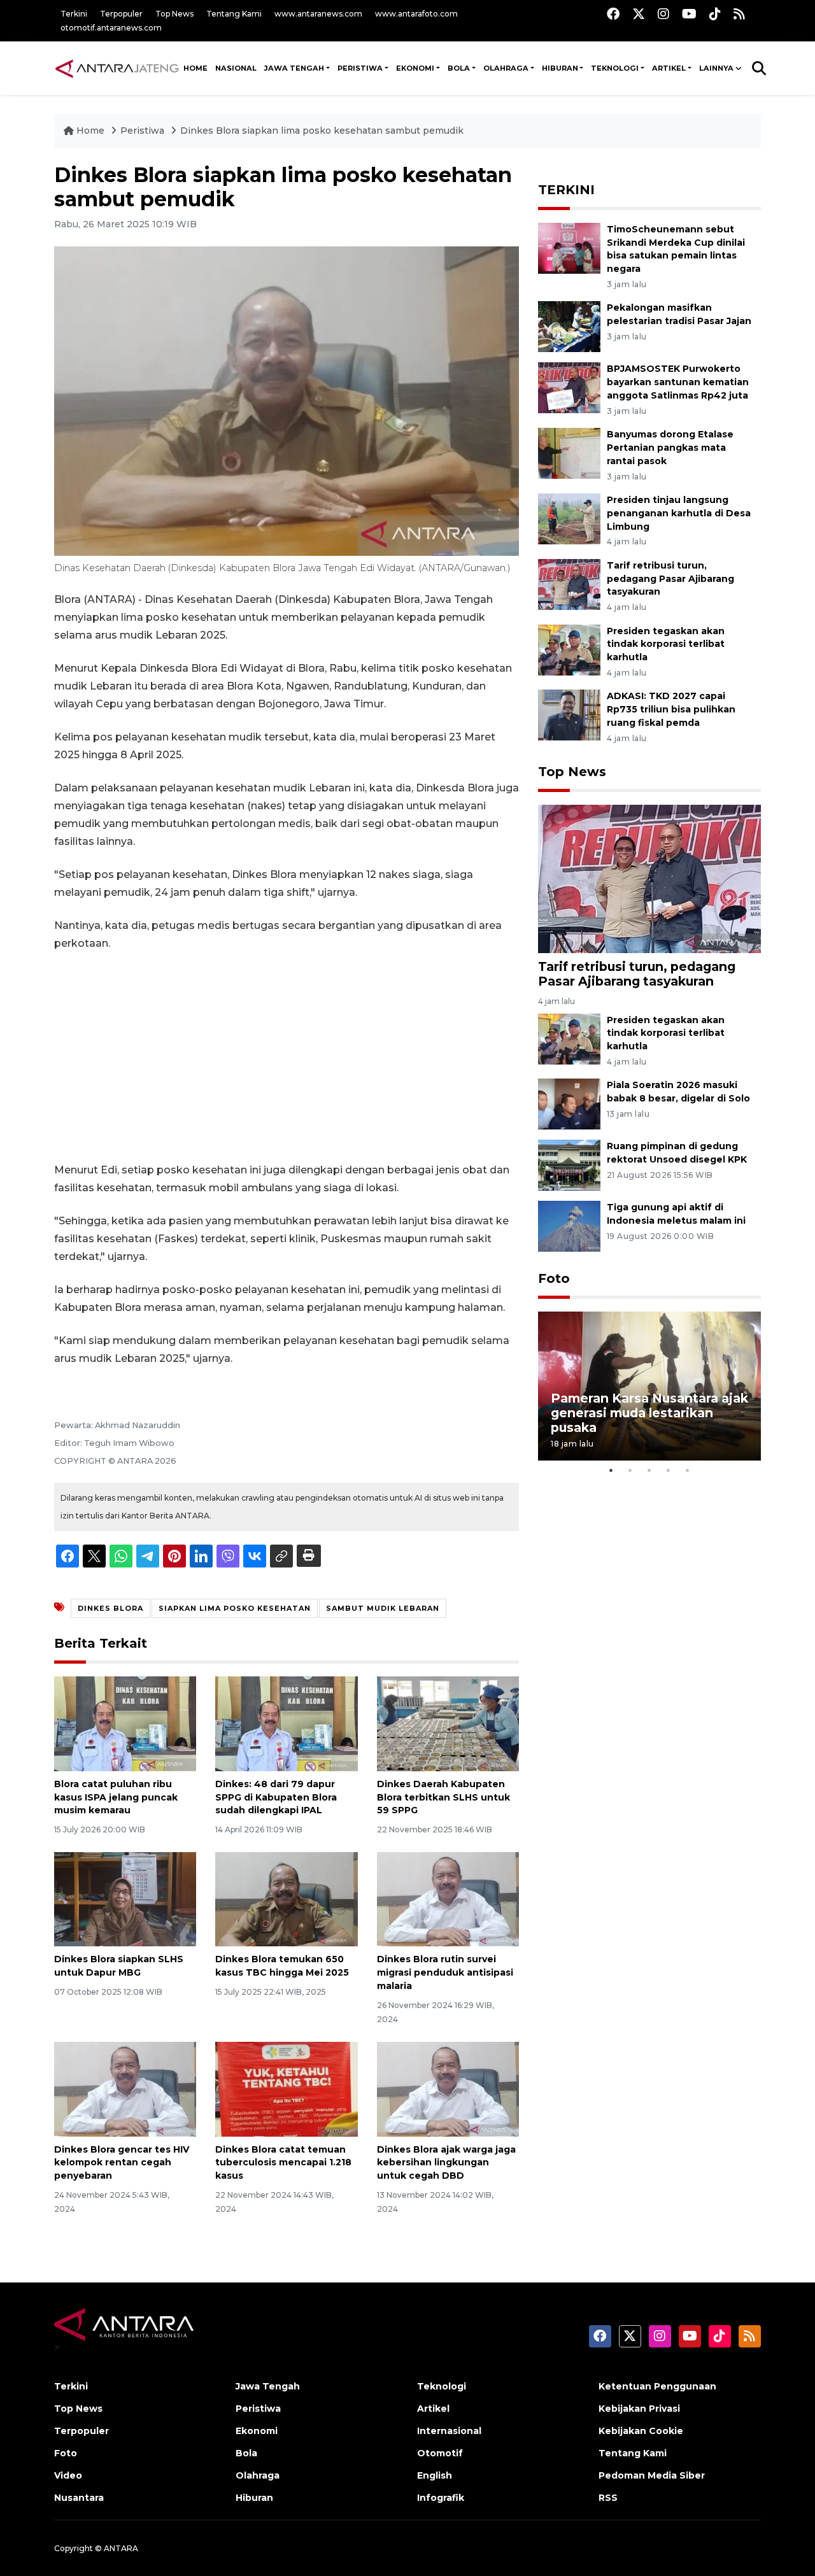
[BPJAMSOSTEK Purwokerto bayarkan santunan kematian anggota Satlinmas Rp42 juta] (569, 387)
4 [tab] (669, 1470)
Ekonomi (257, 2431)
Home (90, 131)
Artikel (433, 2409)
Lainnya (716, 68)
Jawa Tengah (294, 68)
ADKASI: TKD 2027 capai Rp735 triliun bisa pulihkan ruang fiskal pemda (671, 709)
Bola (246, 2453)
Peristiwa (144, 131)
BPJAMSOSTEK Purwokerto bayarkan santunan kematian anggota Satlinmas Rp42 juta (678, 382)
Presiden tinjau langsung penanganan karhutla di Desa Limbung (679, 513)
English (435, 2475)
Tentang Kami (234, 14)
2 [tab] (630, 1470)
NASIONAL (236, 68)
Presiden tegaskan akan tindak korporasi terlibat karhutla (666, 644)
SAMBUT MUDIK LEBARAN (383, 1608)
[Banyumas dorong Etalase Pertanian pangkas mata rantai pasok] (569, 452)
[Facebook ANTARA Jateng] (613, 14)
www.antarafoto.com (416, 14)
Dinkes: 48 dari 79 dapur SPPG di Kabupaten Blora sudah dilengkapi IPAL (276, 1797)
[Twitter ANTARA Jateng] (639, 14)
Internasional (449, 2431)
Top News (174, 14)
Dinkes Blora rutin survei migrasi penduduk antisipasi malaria (445, 1972)
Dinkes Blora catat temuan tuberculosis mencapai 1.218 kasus (283, 2163)
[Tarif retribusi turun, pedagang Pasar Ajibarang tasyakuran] (569, 584)
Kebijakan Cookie (641, 2431)
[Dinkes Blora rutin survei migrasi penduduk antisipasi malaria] (448, 1898)
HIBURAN (560, 68)
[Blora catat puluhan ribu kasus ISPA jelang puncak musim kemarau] (125, 1723)
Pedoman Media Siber (652, 2475)
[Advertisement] (287, 1057)
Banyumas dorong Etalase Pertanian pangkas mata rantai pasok (670, 448)
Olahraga (258, 2475)
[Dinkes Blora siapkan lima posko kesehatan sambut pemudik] (649, 878)
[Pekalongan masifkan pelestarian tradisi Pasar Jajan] (569, 326)
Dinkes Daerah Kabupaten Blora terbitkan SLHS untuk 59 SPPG (443, 1797)
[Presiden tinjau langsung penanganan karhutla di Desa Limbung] (569, 518)
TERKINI (566, 190)
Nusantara (79, 2498)
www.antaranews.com (318, 14)
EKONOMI (415, 68)
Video (68, 2475)
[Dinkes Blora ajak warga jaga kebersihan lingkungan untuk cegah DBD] (448, 2088)
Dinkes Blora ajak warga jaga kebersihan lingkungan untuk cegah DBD (446, 2163)
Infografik (441, 2498)
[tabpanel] (649, 1386)
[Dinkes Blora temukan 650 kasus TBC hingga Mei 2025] (286, 1898)
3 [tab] (649, 1470)
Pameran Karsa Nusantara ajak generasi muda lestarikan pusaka (649, 1413)
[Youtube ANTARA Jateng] (689, 14)
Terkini (74, 14)
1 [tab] (611, 1470)
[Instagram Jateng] (663, 14)
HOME (195, 68)
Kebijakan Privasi (639, 2409)
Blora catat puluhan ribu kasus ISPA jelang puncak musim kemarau (116, 1797)
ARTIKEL (669, 68)
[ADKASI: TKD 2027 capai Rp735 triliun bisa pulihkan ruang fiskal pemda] (569, 715)
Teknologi (442, 2386)
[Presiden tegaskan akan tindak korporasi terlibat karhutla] (569, 649)
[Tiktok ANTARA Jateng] (715, 14)
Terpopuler (121, 14)
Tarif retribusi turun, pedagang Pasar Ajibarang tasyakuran (670, 579)
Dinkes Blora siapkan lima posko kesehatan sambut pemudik (322, 131)
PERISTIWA (360, 68)
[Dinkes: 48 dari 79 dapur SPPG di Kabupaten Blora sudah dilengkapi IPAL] (286, 1723)
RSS (608, 2498)
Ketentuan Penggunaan (657, 2386)
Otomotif (440, 2453)
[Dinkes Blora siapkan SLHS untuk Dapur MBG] (125, 1898)
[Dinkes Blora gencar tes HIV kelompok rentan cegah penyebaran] (125, 2088)
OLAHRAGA (506, 68)
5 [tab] (688, 1470)
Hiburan (254, 2498)
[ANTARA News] (117, 68)
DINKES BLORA (110, 1608)
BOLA (459, 68)
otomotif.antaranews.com (111, 28)
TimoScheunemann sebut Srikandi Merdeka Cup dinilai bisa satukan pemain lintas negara (676, 249)
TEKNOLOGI (615, 68)
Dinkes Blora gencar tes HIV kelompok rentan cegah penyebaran (122, 2163)
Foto (554, 1278)
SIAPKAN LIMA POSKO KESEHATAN (235, 1608)
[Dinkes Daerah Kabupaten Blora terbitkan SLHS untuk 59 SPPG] (448, 1723)
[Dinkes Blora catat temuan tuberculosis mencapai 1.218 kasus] (286, 2088)
